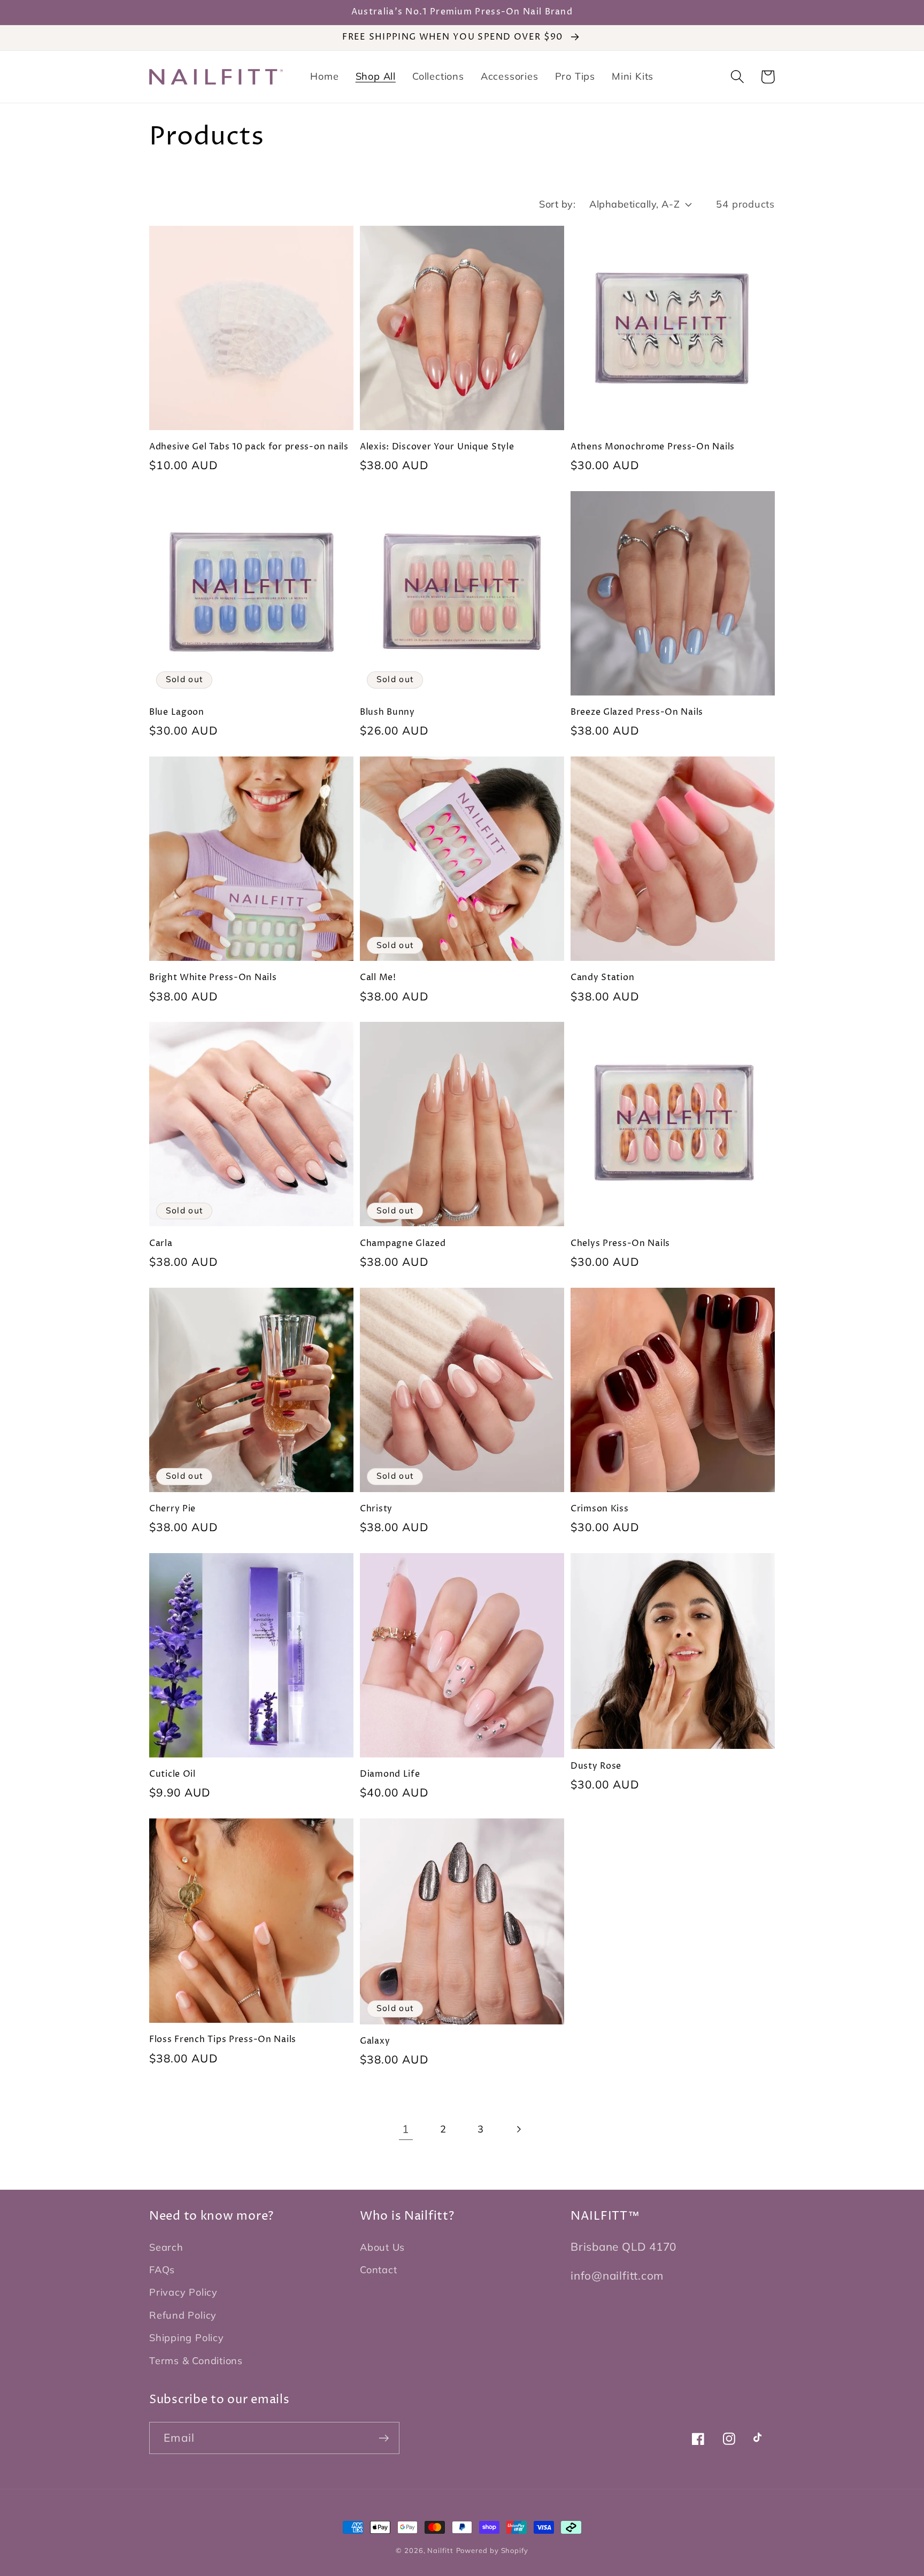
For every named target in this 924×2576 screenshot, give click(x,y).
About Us (382, 2247)
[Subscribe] (384, 2438)
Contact (378, 2270)
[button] (737, 77)
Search (166, 2247)
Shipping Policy (187, 2338)
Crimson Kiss (600, 1509)
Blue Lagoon (177, 713)
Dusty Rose (596, 1767)
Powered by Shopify (492, 2550)
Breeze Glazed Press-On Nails (637, 713)
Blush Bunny (387, 713)
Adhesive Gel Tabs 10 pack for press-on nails (249, 447)
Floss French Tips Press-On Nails (223, 2040)
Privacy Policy (183, 2292)
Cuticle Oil (172, 1775)
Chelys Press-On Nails (620, 1244)
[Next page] (518, 2129)
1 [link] (406, 2129)
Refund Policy (183, 2315)
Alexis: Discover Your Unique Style (437, 447)
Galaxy (375, 2042)
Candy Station (602, 978)
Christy (376, 1509)
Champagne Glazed (403, 1244)
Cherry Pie (172, 1509)
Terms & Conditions (196, 2361)
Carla (161, 1244)
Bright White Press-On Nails (213, 978)
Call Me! (378, 978)
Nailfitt (440, 2550)
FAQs (162, 2270)
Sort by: (557, 204)
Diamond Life (390, 1775)
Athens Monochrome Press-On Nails (653, 447)
